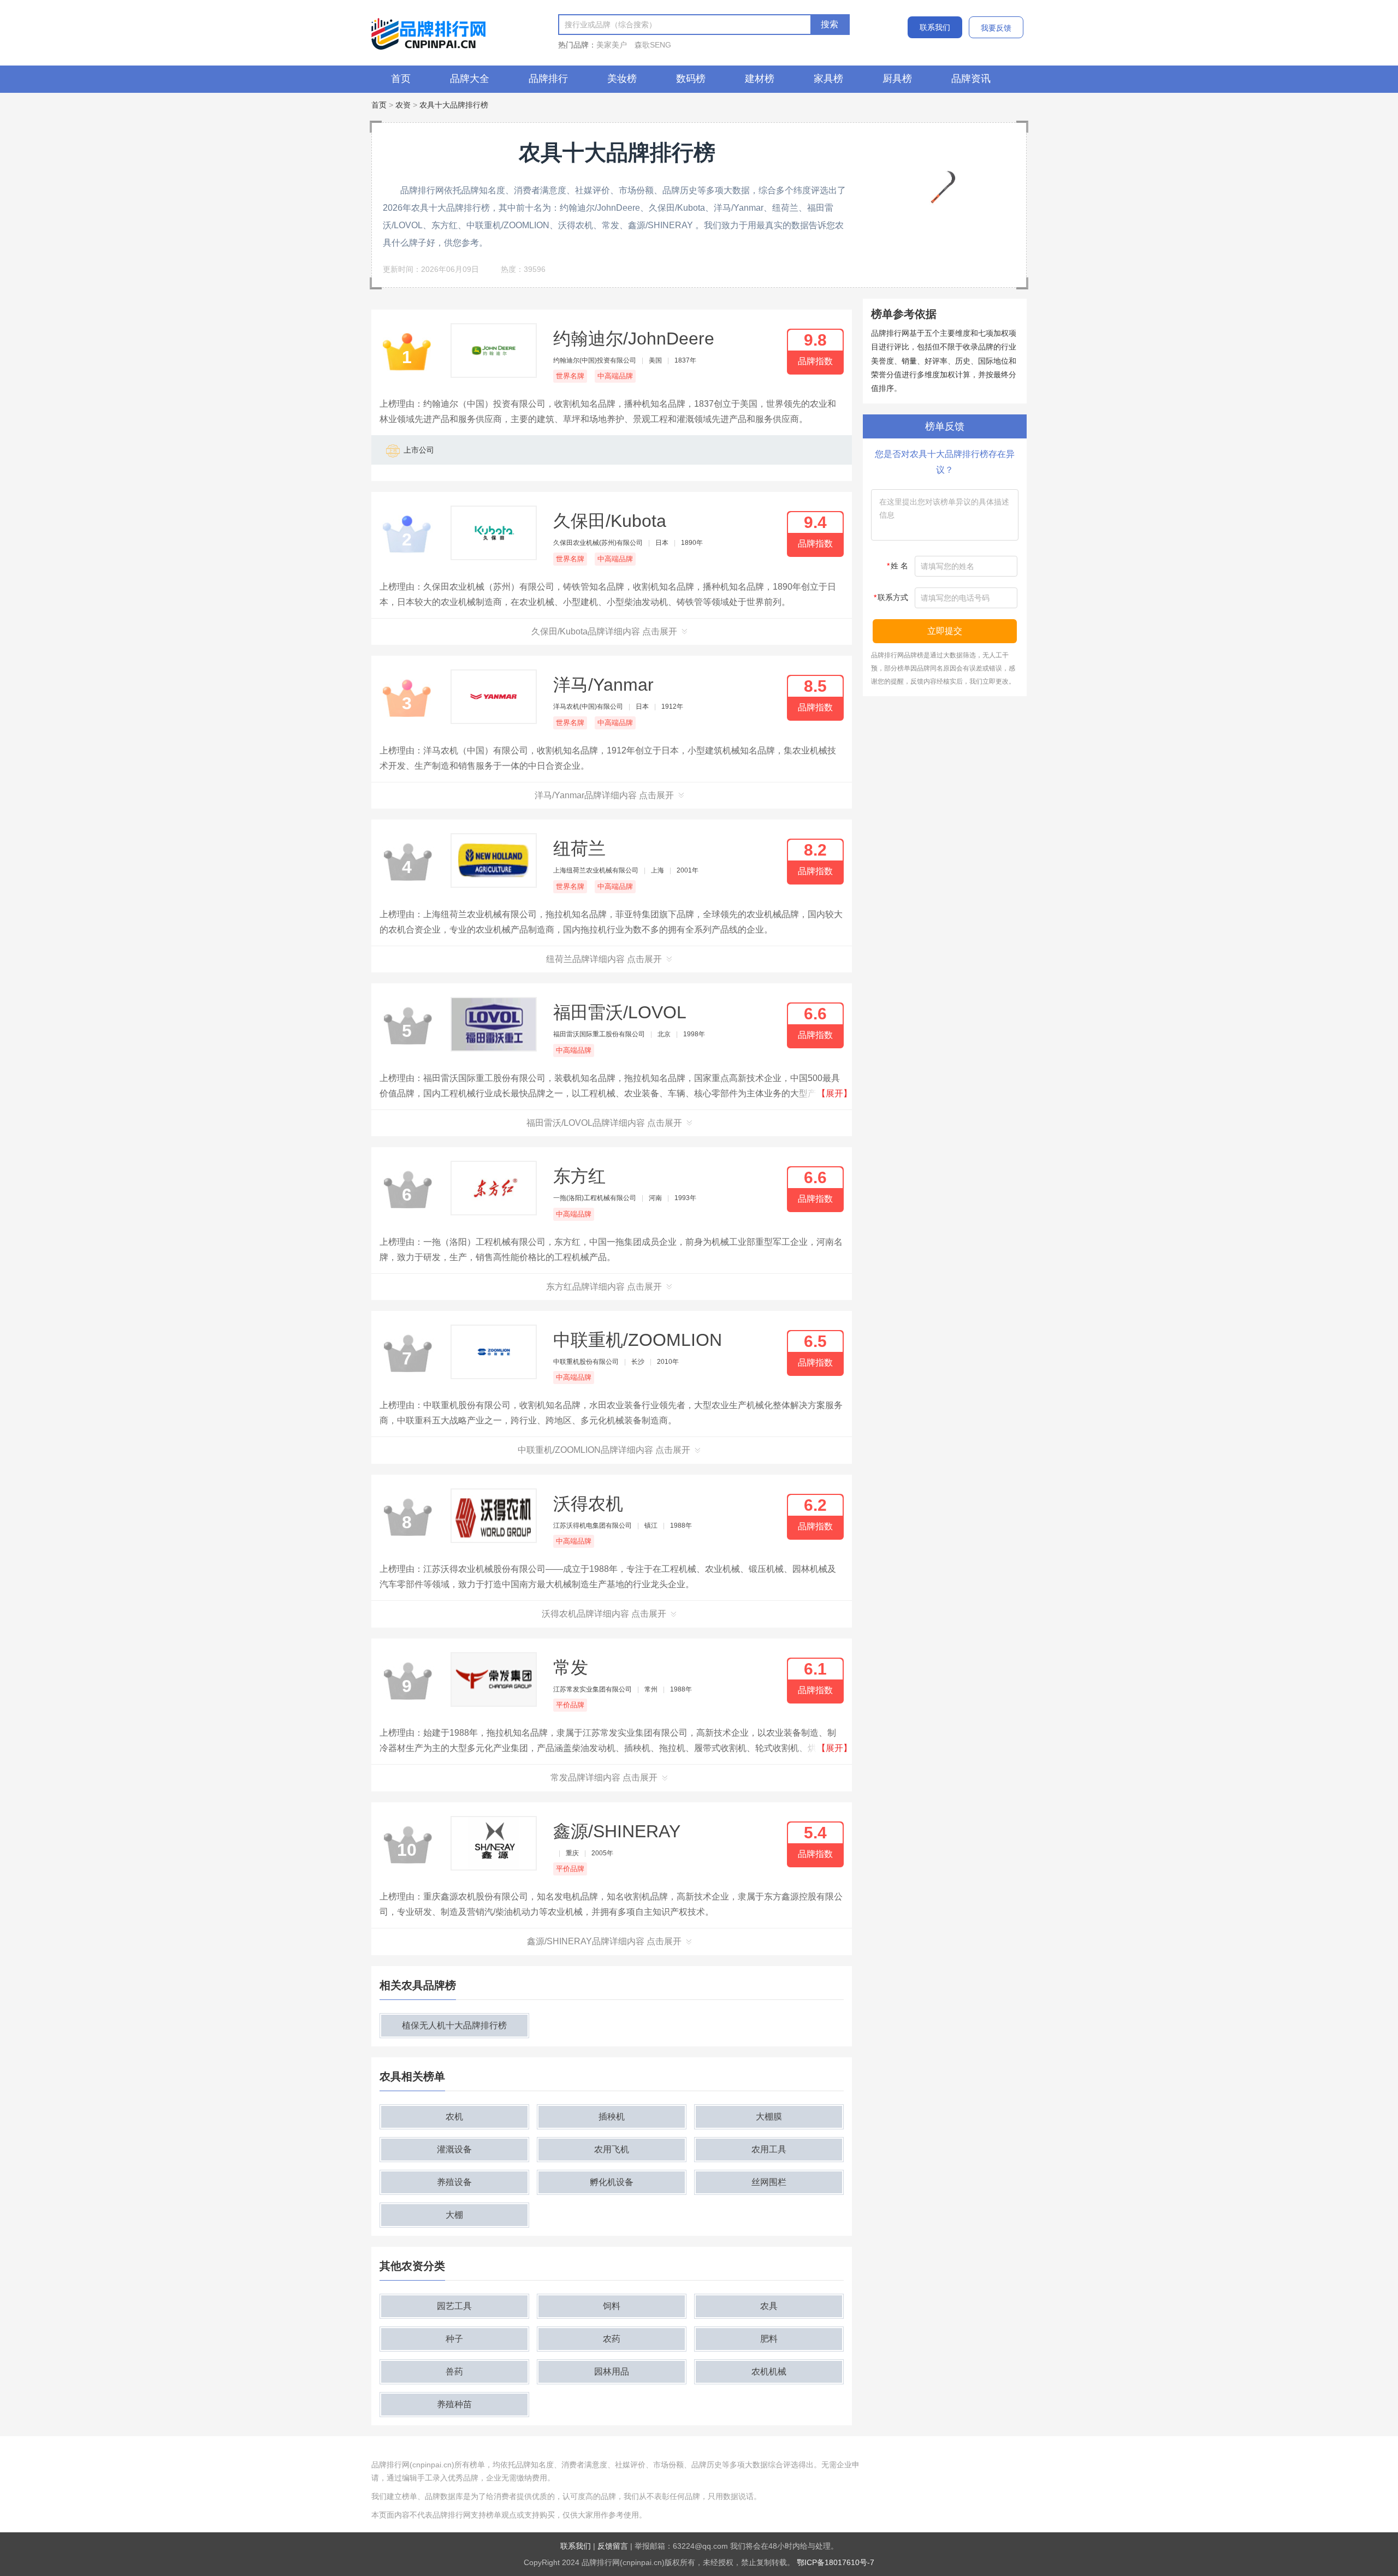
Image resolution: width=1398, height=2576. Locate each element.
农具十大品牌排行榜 (454, 105)
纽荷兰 (579, 848)
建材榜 (760, 79)
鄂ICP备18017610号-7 (836, 2562)
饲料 (612, 2306)
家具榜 (828, 79)
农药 (612, 2339)
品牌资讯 (971, 79)
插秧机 (612, 2117)
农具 (769, 2306)
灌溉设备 (454, 2149)
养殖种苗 (454, 2404)
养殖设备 (454, 2182)
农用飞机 (612, 2149)
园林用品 (612, 2372)
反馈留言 (613, 2546)
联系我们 (935, 27)
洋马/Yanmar (603, 685)
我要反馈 (996, 28)
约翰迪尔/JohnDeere (634, 339)
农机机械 (769, 2372)
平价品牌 (570, 1705)
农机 (454, 2117)
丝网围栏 (769, 2182)
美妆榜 (622, 79)
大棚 (454, 2215)
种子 (454, 2339)
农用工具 (769, 2149)
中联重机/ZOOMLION (638, 1340)
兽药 (454, 2372)
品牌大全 (470, 79)
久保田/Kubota (610, 521)
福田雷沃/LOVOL (620, 1012)
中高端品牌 (615, 376)
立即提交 (945, 631)
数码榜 (691, 79)
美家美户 (612, 45)
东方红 (579, 1176)
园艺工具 (454, 2306)
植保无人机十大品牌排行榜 (454, 2025)
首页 (401, 79)
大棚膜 (769, 2117)
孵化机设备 (612, 2182)
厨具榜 (897, 79)
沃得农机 (588, 1504)
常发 (571, 1667)
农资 (403, 105)
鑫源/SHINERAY (617, 1831)
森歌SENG (653, 45)
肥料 (769, 2339)
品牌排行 (548, 79)
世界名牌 (570, 376)
